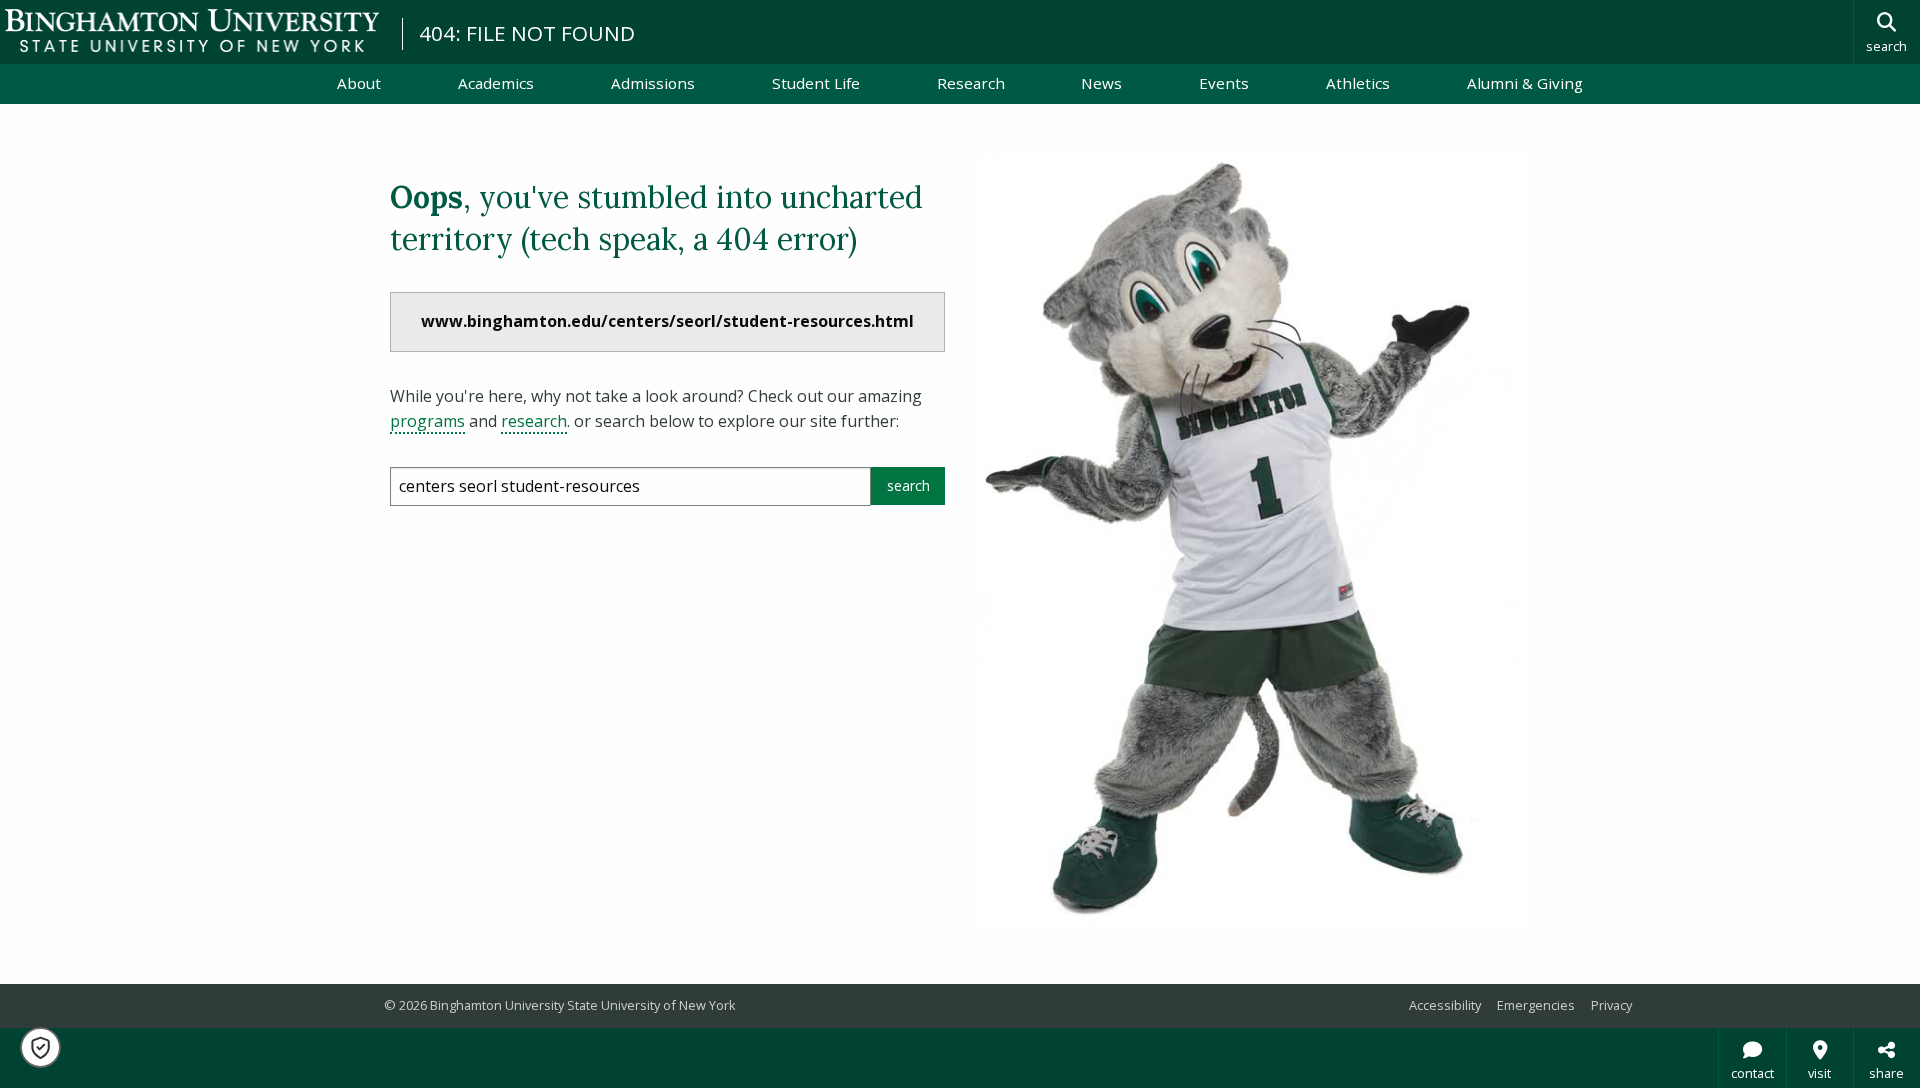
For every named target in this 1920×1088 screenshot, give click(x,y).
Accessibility (1445, 1005)
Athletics (1358, 83)
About (359, 83)
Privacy (1611, 1005)
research (534, 421)
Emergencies (1536, 1005)
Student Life (816, 83)
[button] (40, 1047)
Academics (496, 83)
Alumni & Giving (1525, 83)
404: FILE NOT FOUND (527, 33)
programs (427, 421)
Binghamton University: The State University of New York (192, 30)
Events (1224, 83)
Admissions (653, 83)
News (1101, 83)
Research (971, 83)
